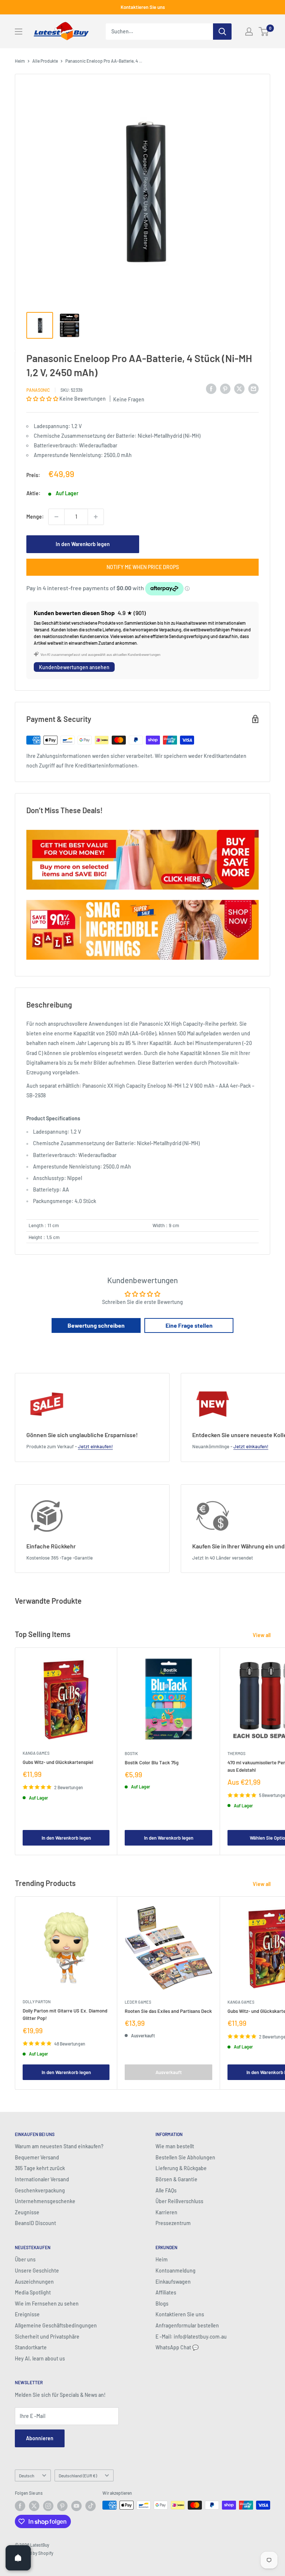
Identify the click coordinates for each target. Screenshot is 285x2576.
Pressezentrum (173, 2223)
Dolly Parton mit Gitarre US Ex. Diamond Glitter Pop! (65, 2014)
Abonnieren (40, 2438)
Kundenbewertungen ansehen (74, 667)
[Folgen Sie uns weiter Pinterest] (62, 2506)
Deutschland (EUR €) (78, 2475)
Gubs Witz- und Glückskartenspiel (58, 1762)
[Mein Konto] (249, 32)
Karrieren (166, 2212)
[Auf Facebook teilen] (211, 389)
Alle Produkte (45, 61)
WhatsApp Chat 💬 (177, 2347)
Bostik (131, 1753)
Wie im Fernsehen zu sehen (47, 2304)
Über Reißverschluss (179, 2201)
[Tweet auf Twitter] (239, 389)
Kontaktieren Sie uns (143, 7)
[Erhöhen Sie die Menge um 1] (96, 517)
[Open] (18, 2558)
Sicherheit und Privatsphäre (47, 2337)
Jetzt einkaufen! (95, 1446)
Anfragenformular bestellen (187, 2325)
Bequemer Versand (37, 2157)
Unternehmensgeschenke (45, 2201)
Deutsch (27, 2475)
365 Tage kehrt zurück (40, 2168)
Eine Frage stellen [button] (189, 1325)
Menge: (35, 517)
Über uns (25, 2259)
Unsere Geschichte (37, 2271)
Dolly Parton (37, 2002)
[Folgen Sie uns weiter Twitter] (34, 2506)
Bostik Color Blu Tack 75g (152, 1762)
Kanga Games (36, 1753)
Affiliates (166, 2292)
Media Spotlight (33, 2292)
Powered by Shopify (34, 2553)
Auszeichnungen (34, 2282)
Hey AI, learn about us (40, 2358)
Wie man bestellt (175, 2146)
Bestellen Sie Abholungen (185, 2157)
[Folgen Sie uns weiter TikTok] (91, 2506)
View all (262, 1635)
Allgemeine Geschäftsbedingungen (56, 2325)
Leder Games (138, 2002)
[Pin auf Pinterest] (225, 389)
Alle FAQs (166, 2190)
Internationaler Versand (42, 2179)
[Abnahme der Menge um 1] (56, 517)
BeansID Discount (35, 2223)
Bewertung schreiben (96, 1325)
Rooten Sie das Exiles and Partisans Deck (168, 2011)
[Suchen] (222, 32)
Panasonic (38, 390)
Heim (20, 61)
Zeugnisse (27, 2212)
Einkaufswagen (173, 2282)
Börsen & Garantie (176, 2179)
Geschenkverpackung (40, 2190)
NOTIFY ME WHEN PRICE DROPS (143, 567)
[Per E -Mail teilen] (253, 389)
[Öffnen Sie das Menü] (19, 32)
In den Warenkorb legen (83, 544)
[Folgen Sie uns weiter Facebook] (20, 2506)
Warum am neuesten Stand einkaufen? (59, 2146)
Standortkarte (31, 2347)
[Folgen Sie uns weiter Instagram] (48, 2506)
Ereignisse (27, 2314)
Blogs (162, 2304)
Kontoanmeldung (176, 2271)
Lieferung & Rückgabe (181, 2168)
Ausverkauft (169, 2072)
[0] (264, 32)
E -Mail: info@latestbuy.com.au (191, 2337)
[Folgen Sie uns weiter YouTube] (76, 2506)
